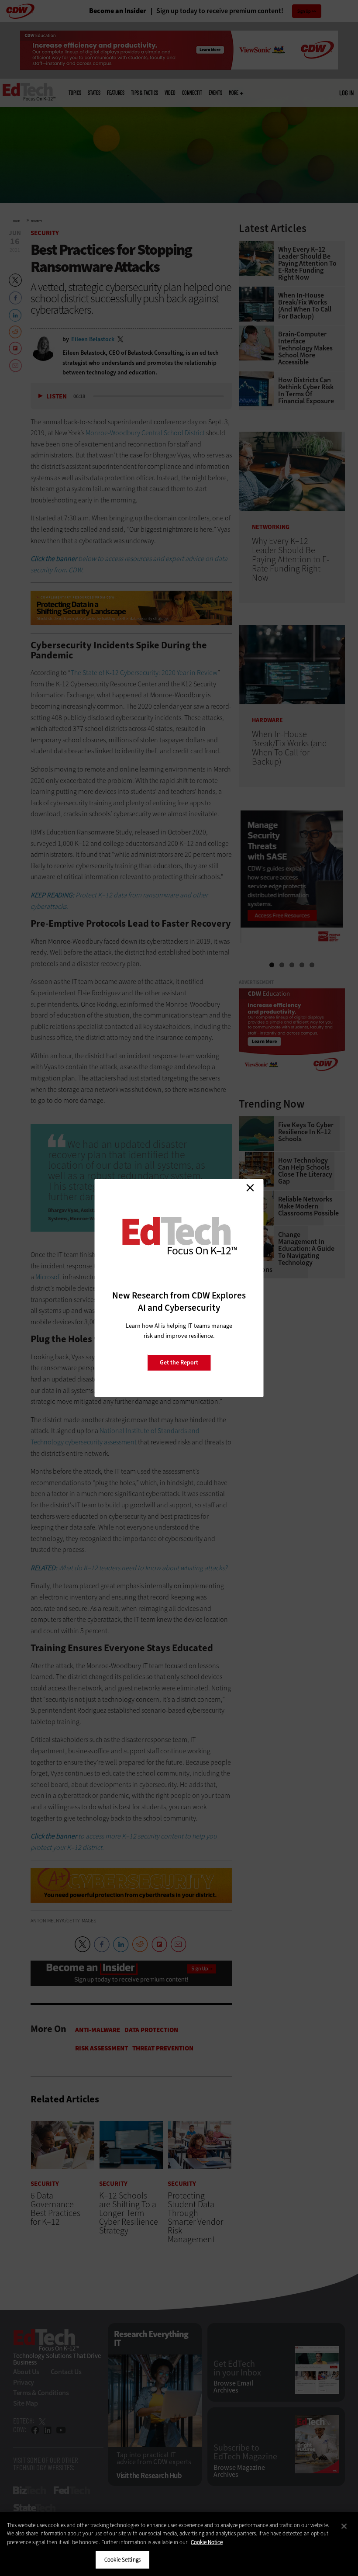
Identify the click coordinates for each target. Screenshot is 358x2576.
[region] (179, 2544)
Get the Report (179, 1362)
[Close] (344, 2526)
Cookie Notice (207, 2542)
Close (250, 1188)
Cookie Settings (122, 2560)
